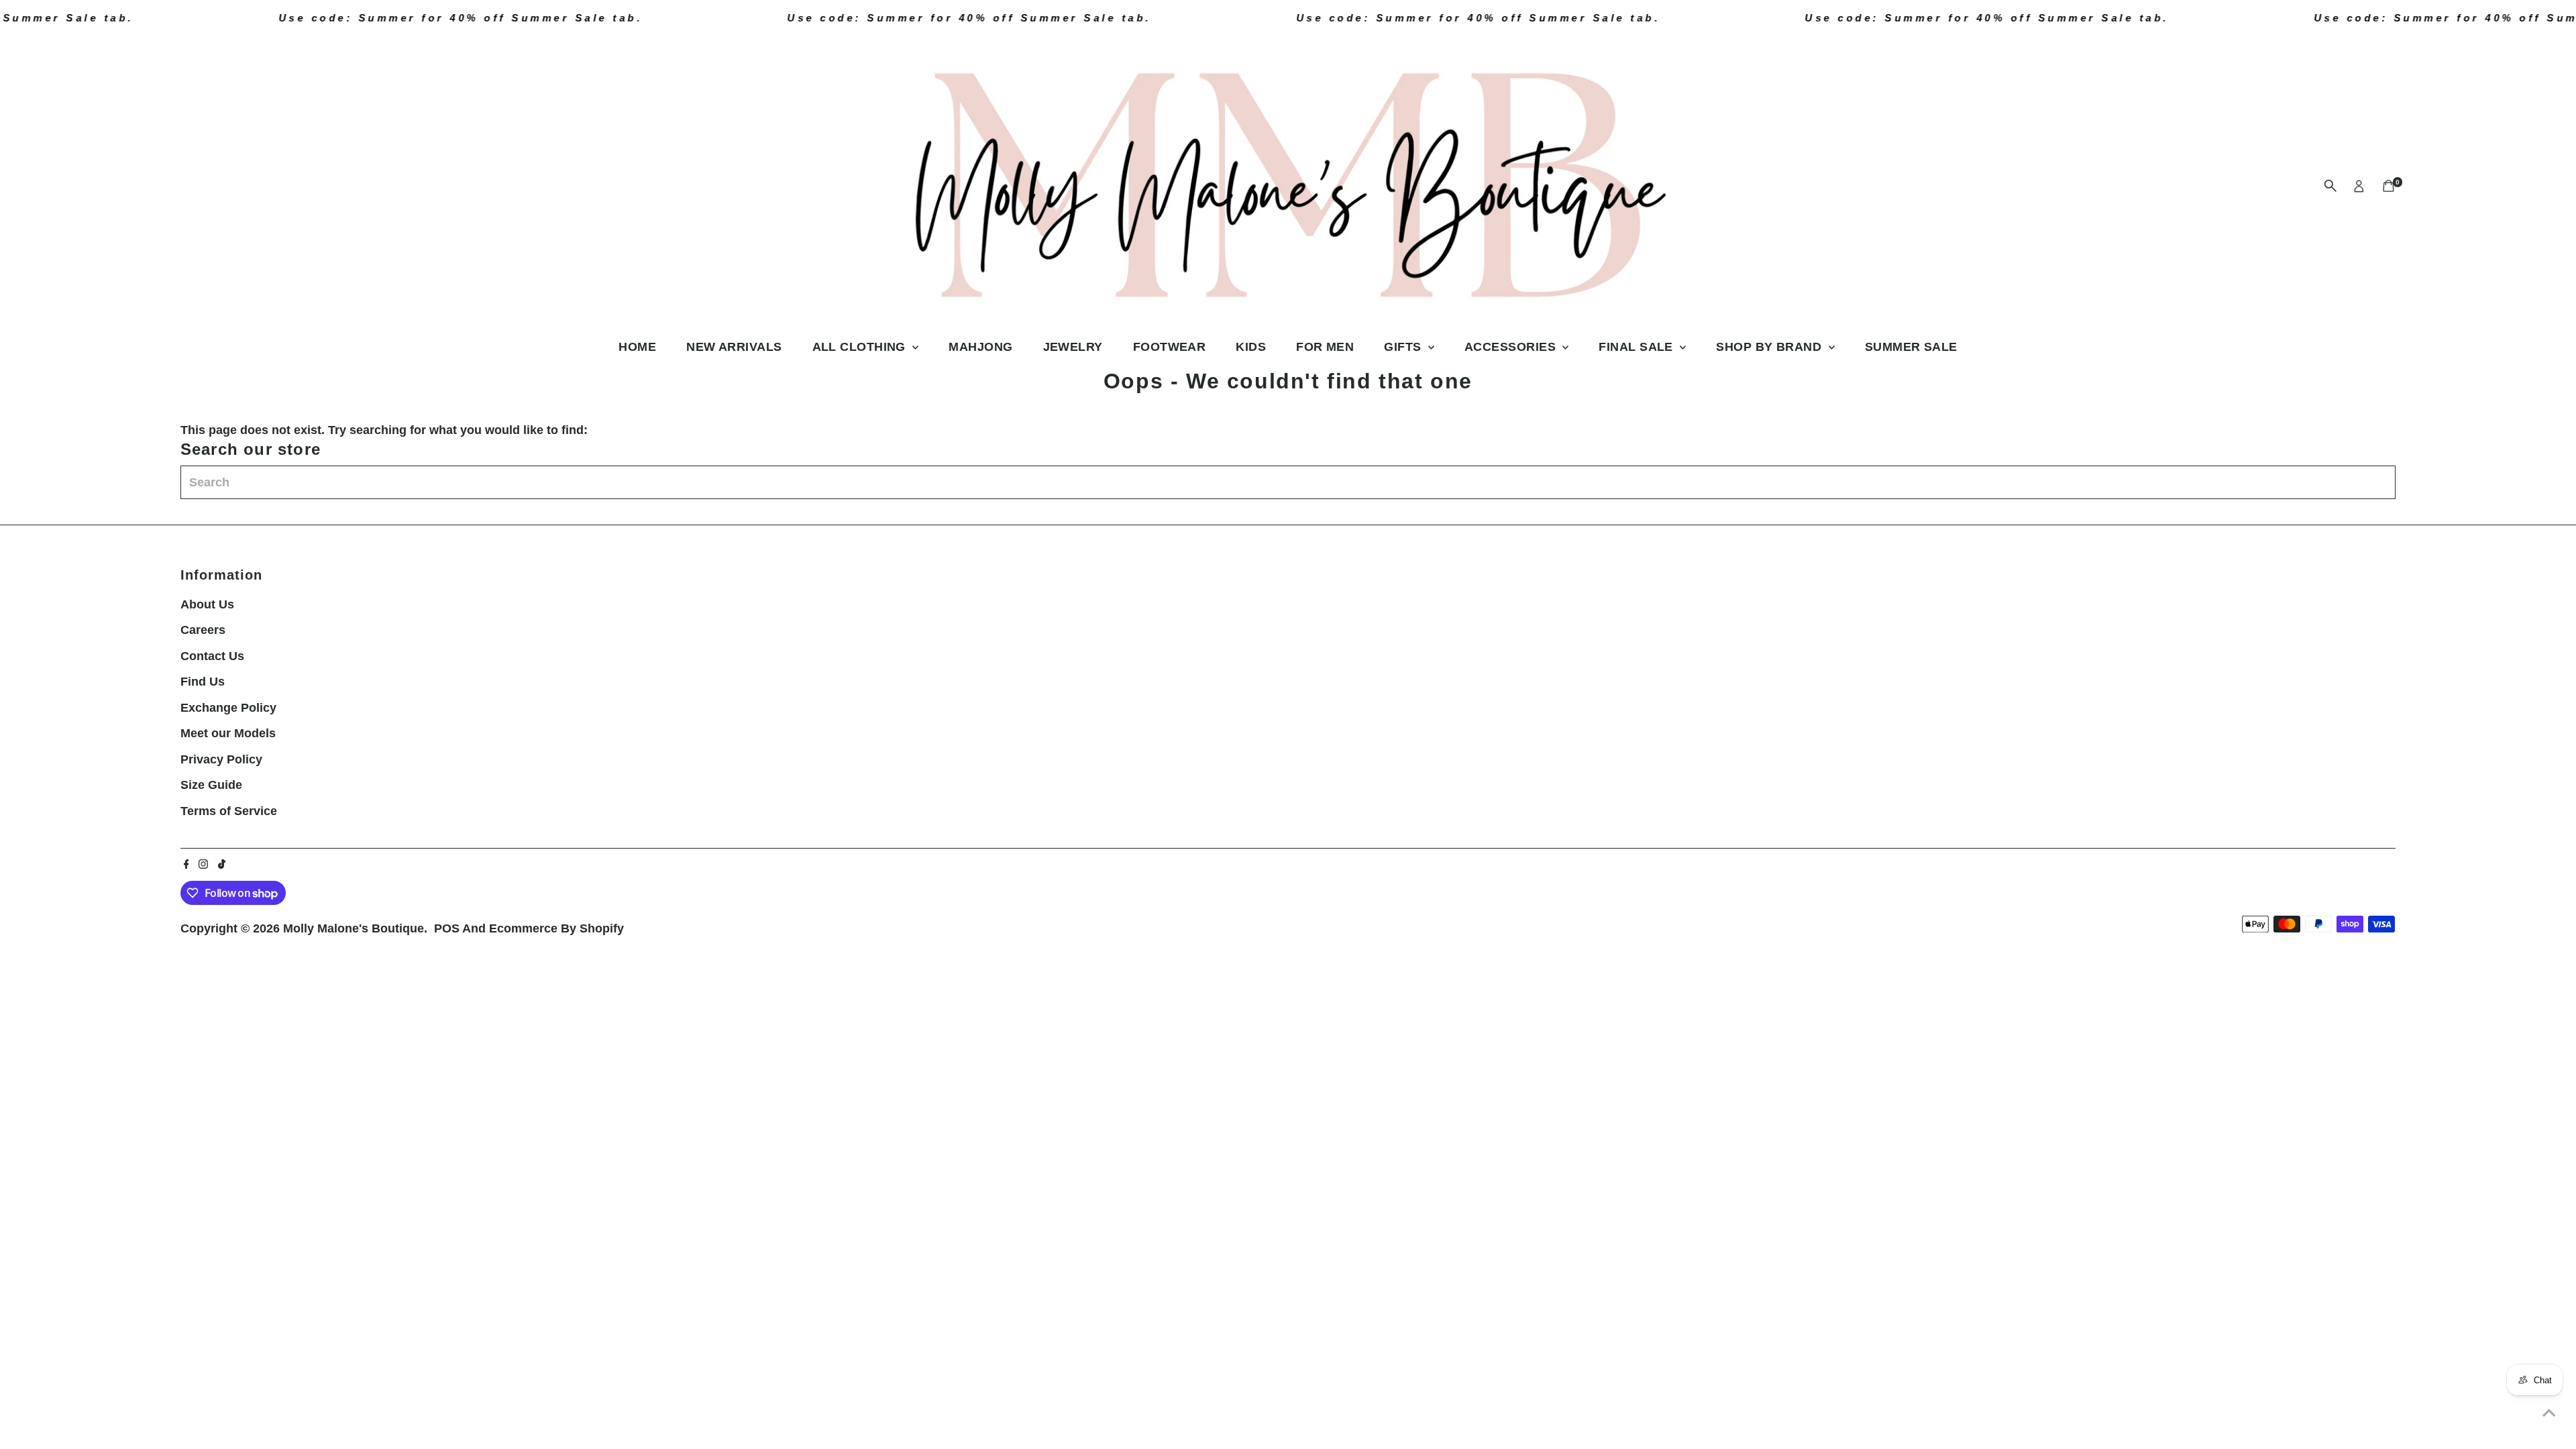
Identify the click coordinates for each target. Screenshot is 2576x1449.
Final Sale (1638, 347)
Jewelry (1073, 347)
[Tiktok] (222, 865)
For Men (1325, 347)
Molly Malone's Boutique (354, 928)
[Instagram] (203, 865)
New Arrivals (734, 347)
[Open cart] (2389, 186)
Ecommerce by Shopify (556, 928)
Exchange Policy (228, 708)
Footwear (1170, 347)
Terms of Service (229, 811)
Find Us (203, 682)
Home (637, 347)
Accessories (1512, 347)
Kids (1251, 347)
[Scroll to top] (2549, 1412)
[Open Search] (2330, 186)
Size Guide (211, 785)
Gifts (1404, 347)
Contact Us (212, 656)
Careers (203, 630)
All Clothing (861, 347)
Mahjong (980, 347)
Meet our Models (228, 733)
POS (447, 928)
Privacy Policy (221, 759)
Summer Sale (1911, 347)
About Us (207, 604)
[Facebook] (186, 865)
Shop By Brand (1770, 347)
